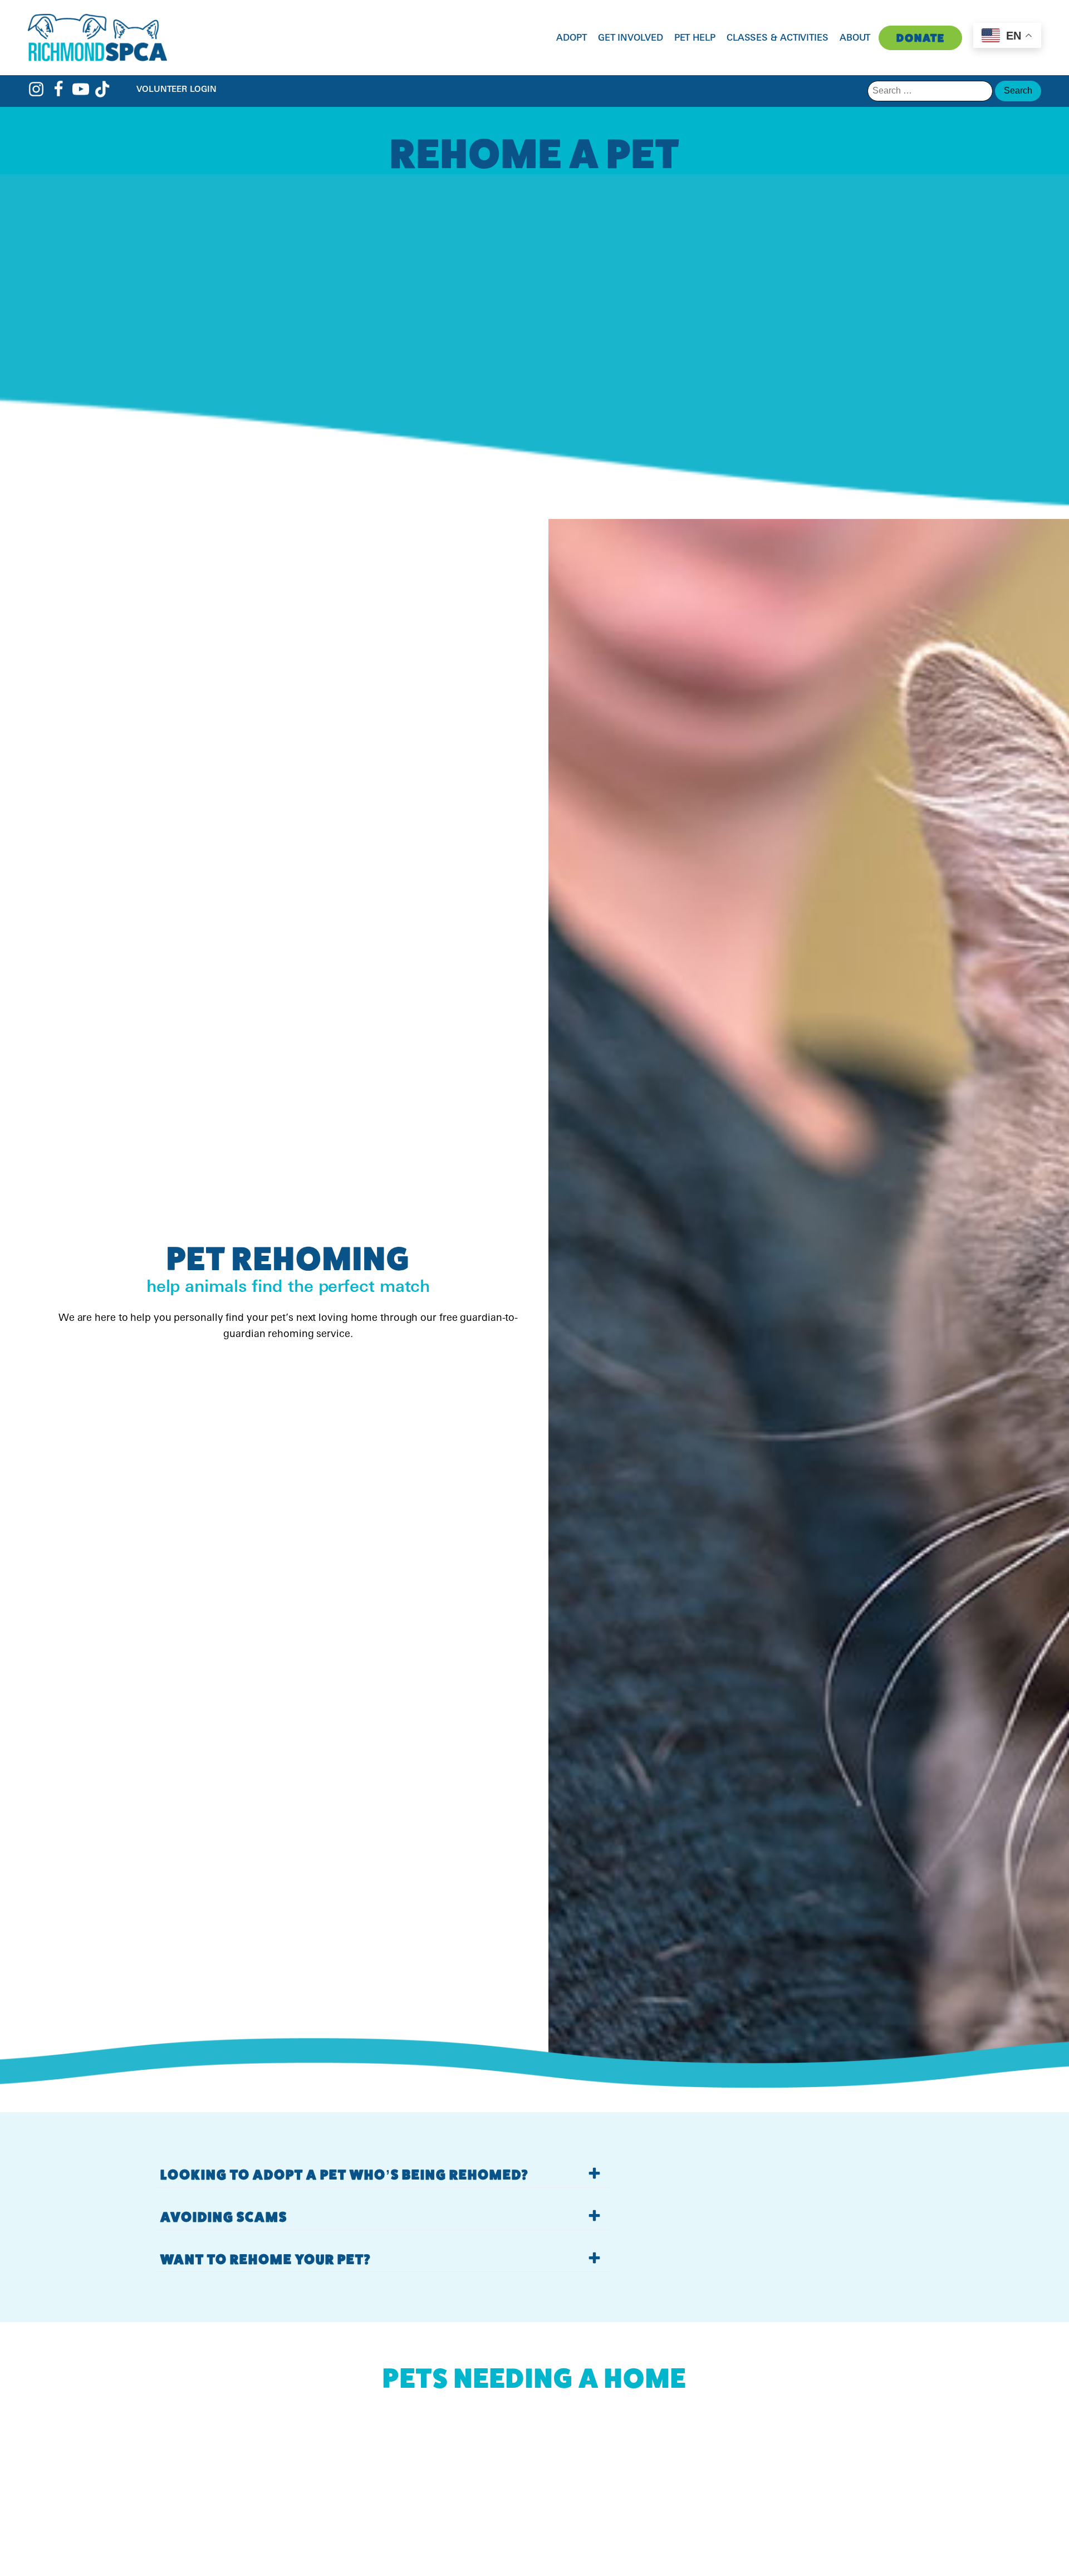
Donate (921, 38)
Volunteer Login (176, 89)
